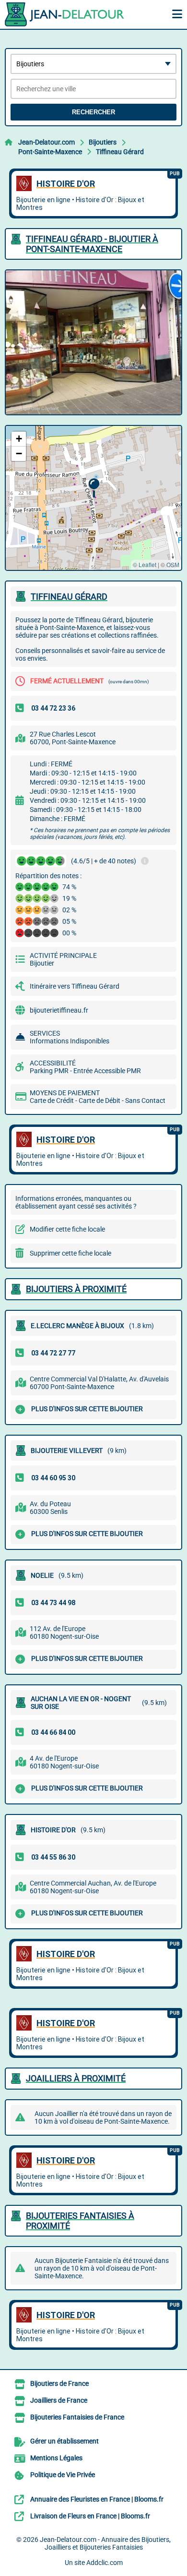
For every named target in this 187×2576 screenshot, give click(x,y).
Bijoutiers (103, 142)
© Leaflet (145, 564)
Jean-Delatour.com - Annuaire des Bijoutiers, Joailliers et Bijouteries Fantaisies (105, 2543)
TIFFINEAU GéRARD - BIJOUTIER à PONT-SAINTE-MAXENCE (92, 244)
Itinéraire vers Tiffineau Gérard (75, 986)
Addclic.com (105, 2563)
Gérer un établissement (64, 2441)
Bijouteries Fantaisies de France (77, 2417)
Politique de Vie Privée (63, 2475)
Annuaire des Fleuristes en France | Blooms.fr (97, 2499)
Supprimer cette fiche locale (70, 1253)
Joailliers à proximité (76, 2078)
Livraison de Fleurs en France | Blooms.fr (90, 2516)
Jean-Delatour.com (47, 142)
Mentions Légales (56, 2458)
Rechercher (93, 112)
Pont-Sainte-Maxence (50, 152)
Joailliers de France (59, 2400)
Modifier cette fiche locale (67, 1229)
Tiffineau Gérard (120, 152)
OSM (173, 564)
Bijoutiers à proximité (76, 1289)
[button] (94, 488)
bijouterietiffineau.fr (59, 1010)
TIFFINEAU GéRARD (69, 597)
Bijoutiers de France (59, 2383)
